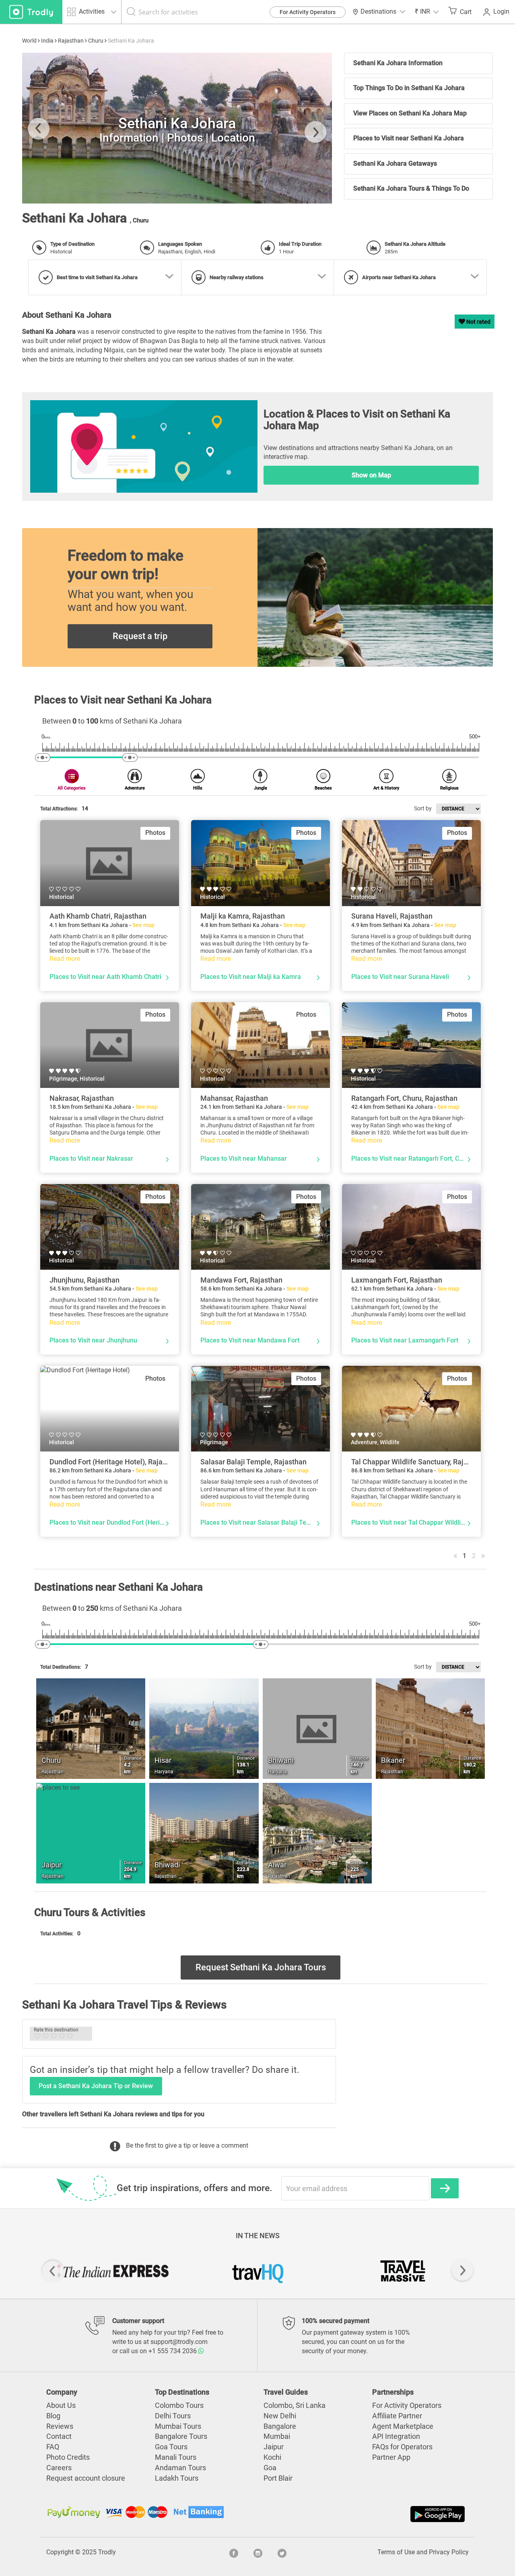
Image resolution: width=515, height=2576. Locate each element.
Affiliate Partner (397, 2416)
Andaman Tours (180, 2468)
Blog (53, 2416)
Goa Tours (171, 2447)
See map (143, 925)
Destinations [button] (378, 11)
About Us (61, 2405)
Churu (96, 41)
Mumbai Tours (178, 2426)
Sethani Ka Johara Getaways (395, 163)
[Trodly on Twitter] (282, 2552)
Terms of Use (396, 2552)
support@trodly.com (179, 2342)
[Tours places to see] (31, 12)
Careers (59, 2468)
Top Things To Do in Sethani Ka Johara (409, 88)
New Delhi (280, 2416)
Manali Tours (176, 2457)
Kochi (272, 2457)
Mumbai (277, 2436)
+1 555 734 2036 (173, 2351)
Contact (59, 2436)
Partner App (391, 2457)
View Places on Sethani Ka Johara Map (410, 113)
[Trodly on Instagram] (257, 2552)
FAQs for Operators (402, 2447)
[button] (427, 12)
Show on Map (371, 475)
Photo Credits (68, 2457)
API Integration (396, 2436)
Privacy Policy (449, 2552)
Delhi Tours (173, 2416)
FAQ (53, 2447)
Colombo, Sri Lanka (295, 2405)
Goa (270, 2468)
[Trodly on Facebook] (233, 2552)
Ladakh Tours (177, 2478)
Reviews (60, 2426)
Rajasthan (71, 41)
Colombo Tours (179, 2405)
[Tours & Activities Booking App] (362, 2514)
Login (501, 11)
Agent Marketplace (403, 2426)
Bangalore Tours (181, 2436)
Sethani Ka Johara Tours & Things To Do (411, 188)
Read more (65, 959)
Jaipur (274, 2447)
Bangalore (280, 2426)
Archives (51, 190)
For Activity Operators (308, 12)
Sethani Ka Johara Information (398, 63)
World (29, 41)
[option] (177, 128)
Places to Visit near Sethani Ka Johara (409, 138)
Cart (466, 12)
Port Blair (278, 2478)
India (47, 41)
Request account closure (86, 2478)
